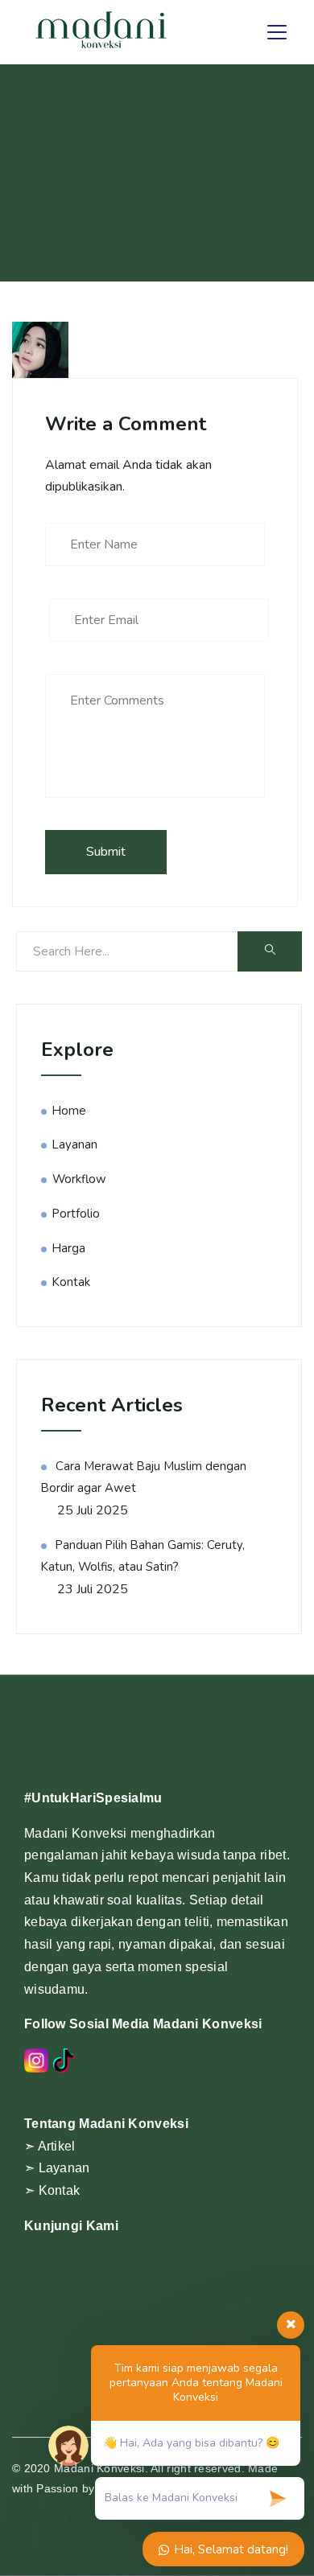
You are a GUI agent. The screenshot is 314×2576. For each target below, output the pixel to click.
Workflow (79, 1179)
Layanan (75, 1144)
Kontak (71, 1282)
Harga (69, 1248)
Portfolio (76, 1214)
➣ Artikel (50, 2146)
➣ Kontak (52, 2190)
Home (69, 1111)
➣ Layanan (57, 2168)
